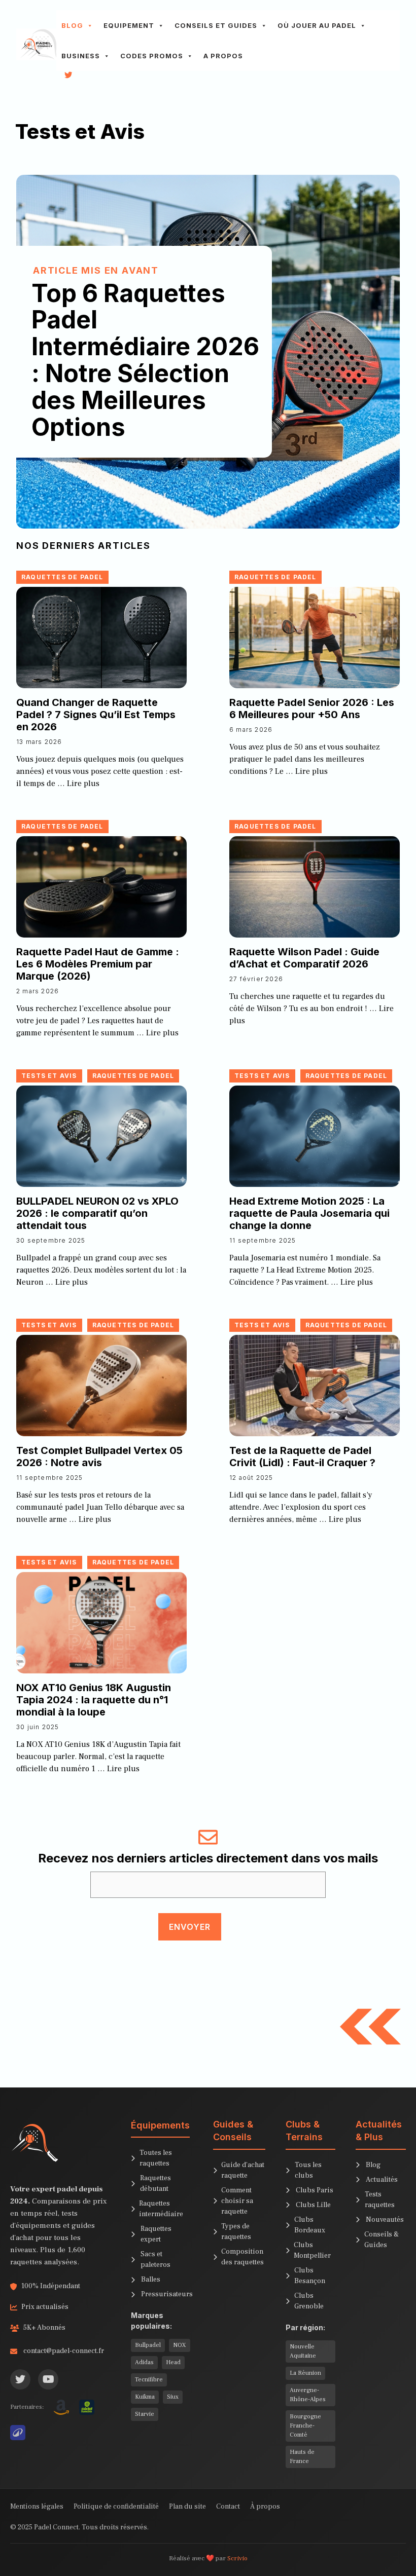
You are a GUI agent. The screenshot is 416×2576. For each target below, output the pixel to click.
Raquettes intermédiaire (161, 2209)
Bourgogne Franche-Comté (305, 2426)
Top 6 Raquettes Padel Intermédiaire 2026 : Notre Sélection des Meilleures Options (145, 360)
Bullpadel (148, 2345)
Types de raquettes (236, 2232)
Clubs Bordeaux (310, 2225)
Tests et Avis (49, 1076)
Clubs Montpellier (312, 2250)
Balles (151, 2280)
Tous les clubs (308, 2170)
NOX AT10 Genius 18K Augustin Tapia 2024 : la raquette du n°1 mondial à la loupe (94, 1700)
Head (173, 2362)
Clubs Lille (313, 2205)
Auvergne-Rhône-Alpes (308, 2395)
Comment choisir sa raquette (237, 2201)
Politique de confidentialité (116, 2507)
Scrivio (237, 2558)
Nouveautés (385, 2220)
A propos (223, 56)
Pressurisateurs (167, 2294)
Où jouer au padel (317, 25)
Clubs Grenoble (309, 2301)
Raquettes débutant (155, 2183)
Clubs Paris (315, 2190)
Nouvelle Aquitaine (303, 2351)
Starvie (145, 2414)
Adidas (144, 2362)
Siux (173, 2397)
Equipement (129, 25)
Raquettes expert (156, 2234)
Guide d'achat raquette (243, 2170)
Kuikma (145, 2397)
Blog (72, 25)
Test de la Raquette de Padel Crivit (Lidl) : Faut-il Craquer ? (302, 1457)
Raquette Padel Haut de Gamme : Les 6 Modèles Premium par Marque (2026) (98, 964)
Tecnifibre (149, 2380)
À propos (265, 2507)
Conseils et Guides (216, 25)
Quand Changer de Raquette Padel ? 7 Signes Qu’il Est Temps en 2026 (96, 715)
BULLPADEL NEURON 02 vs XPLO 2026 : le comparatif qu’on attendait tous (97, 1213)
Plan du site (187, 2507)
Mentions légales (37, 2507)
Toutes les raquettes (156, 2158)
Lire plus (83, 783)
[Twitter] (20, 2379)
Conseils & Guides (382, 2240)
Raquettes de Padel (62, 577)
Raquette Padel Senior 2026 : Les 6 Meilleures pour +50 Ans (312, 708)
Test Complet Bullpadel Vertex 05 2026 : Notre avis (99, 1457)
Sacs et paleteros (155, 2260)
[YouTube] (48, 2379)
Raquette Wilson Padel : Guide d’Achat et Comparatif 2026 (304, 958)
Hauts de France (302, 2457)
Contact (228, 2507)
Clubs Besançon (310, 2276)
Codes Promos (152, 56)
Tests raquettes (380, 2200)
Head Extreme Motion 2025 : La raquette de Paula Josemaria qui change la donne (309, 1213)
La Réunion (305, 2373)
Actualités (382, 2180)
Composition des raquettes (242, 2257)
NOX (180, 2345)
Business (81, 56)
